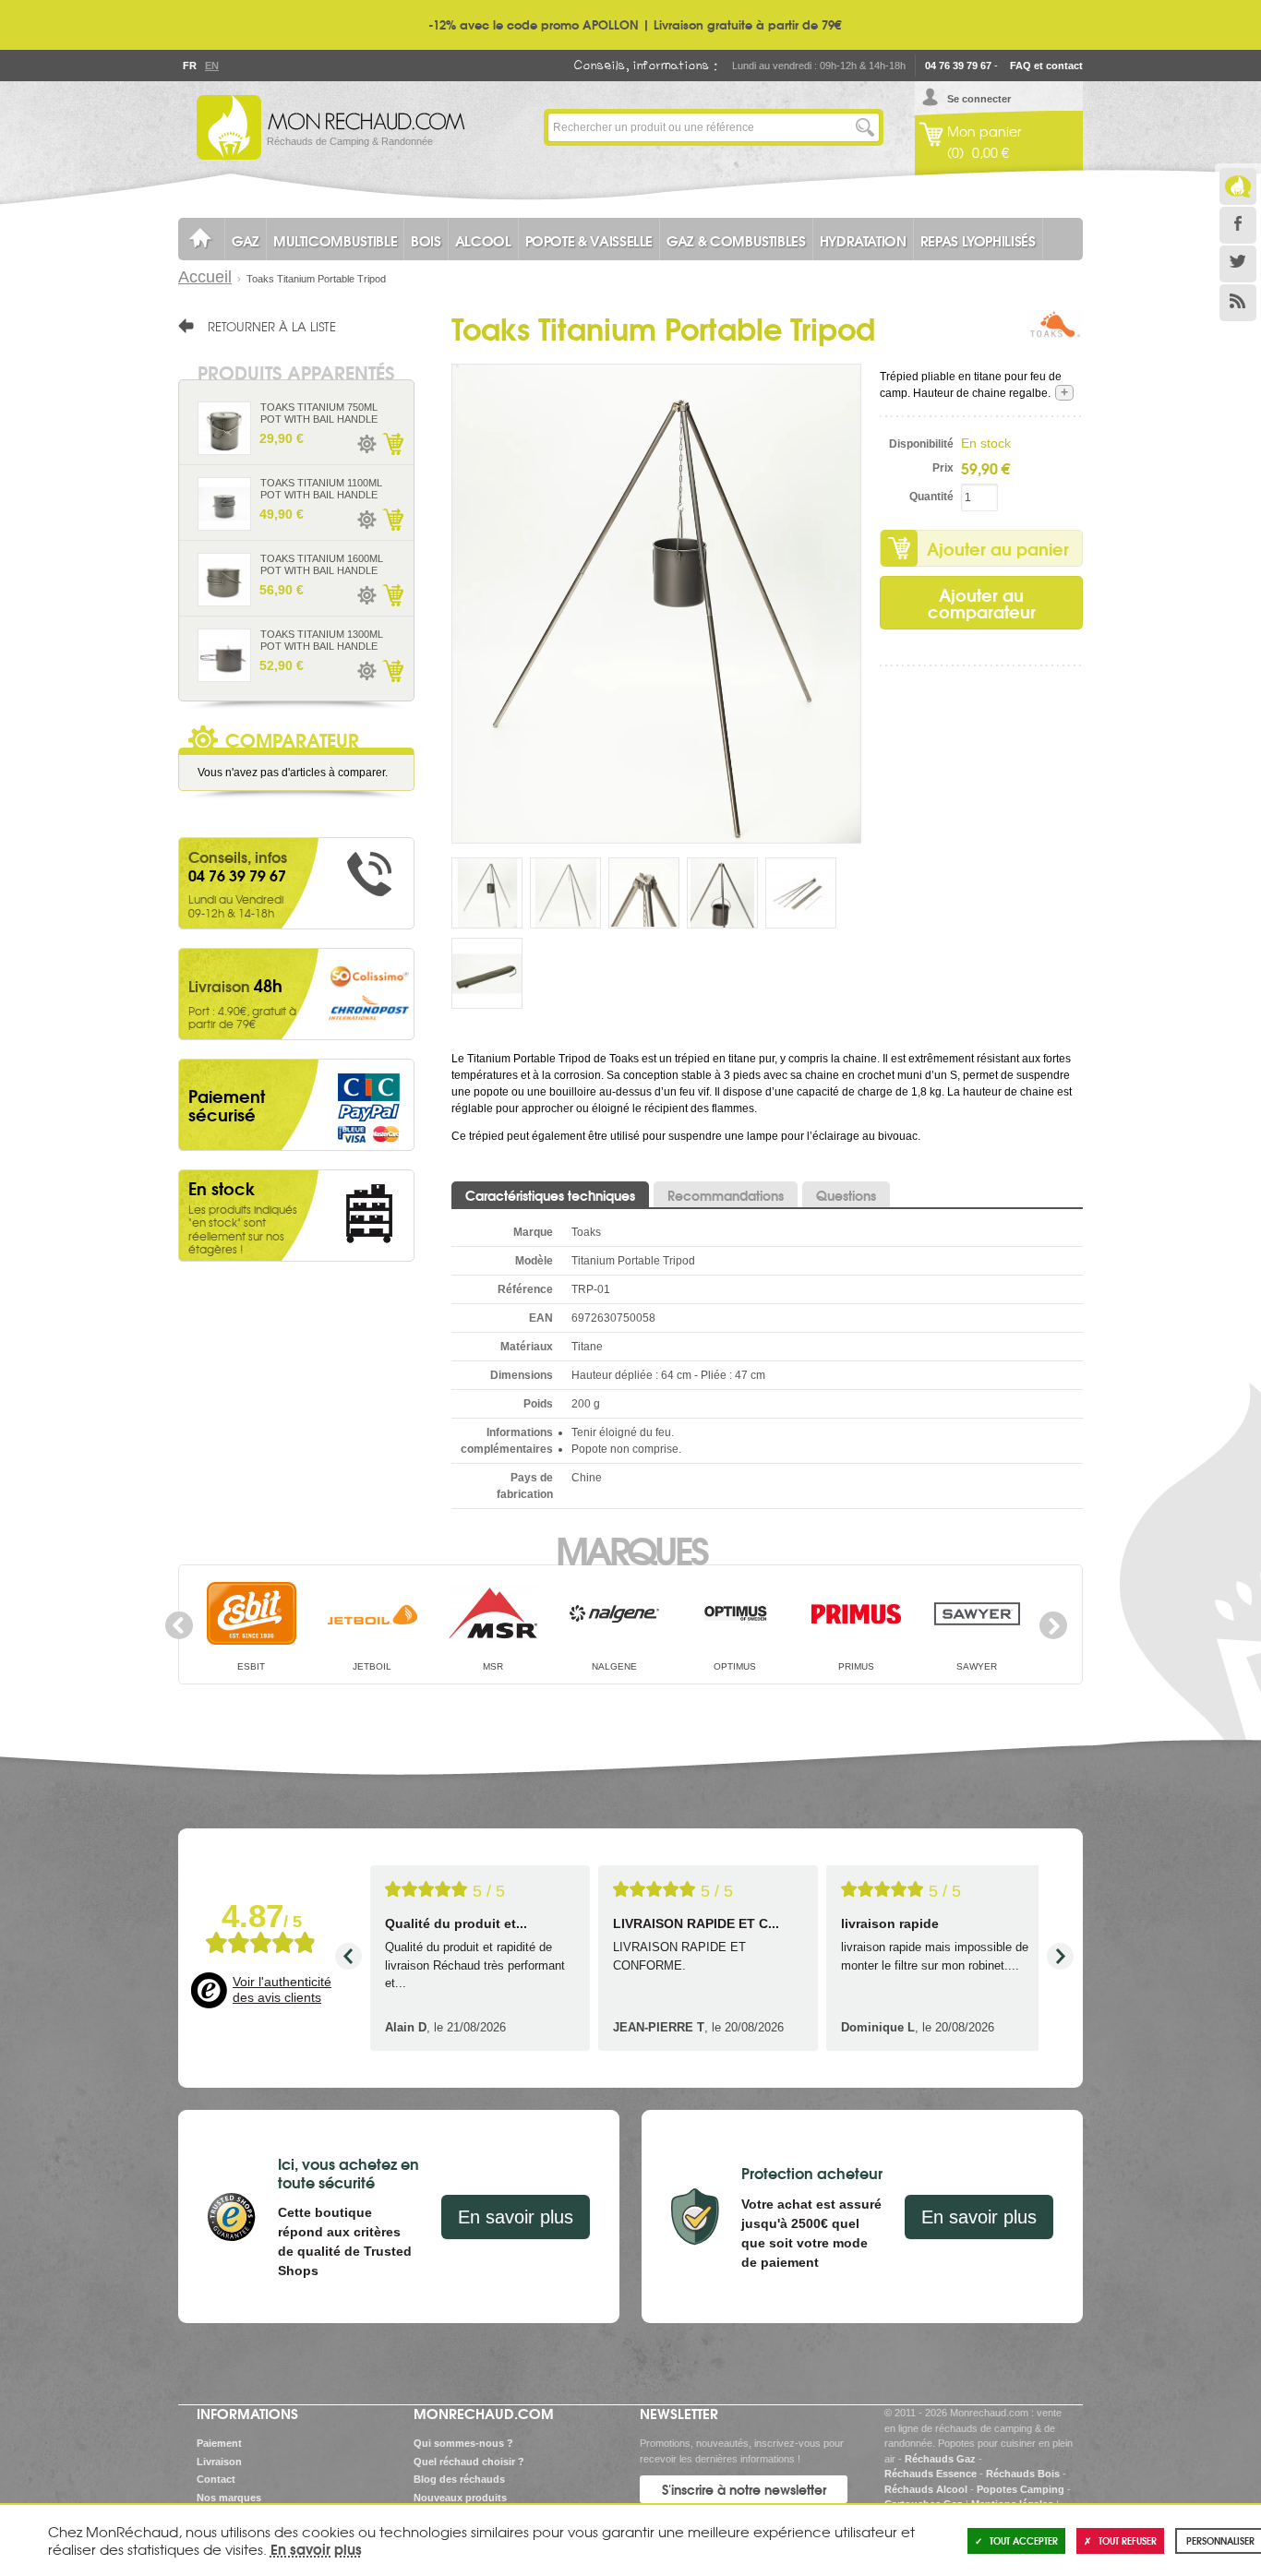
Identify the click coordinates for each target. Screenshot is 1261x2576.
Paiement (219, 2443)
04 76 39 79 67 (958, 66)
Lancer (865, 127)
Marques (631, 1549)
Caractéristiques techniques (550, 1195)
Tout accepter (1024, 2540)
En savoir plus (516, 2217)
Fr (189, 66)
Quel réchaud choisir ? (469, 2462)
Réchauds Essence (931, 2474)
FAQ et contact (1046, 66)
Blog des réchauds (459, 2479)
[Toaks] (1055, 337)
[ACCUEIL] (201, 239)
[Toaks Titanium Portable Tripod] (656, 603)
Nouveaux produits (460, 2498)
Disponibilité (921, 444)
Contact (216, 2479)
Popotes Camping (1021, 2489)
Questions (846, 1195)
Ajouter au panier (998, 548)
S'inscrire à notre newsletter (744, 2489)
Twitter (1238, 264)
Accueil (205, 277)
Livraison (219, 2462)
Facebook (1238, 225)
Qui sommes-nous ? (463, 2443)
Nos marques (229, 2498)
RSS (1238, 303)
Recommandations (726, 1195)
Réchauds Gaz (940, 2459)
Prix (943, 468)
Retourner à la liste (272, 326)
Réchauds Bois (1023, 2474)
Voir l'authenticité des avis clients (282, 1990)
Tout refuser (1128, 2540)
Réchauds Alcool (926, 2489)
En (211, 66)
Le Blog (1238, 186)
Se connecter (979, 99)
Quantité (931, 497)
